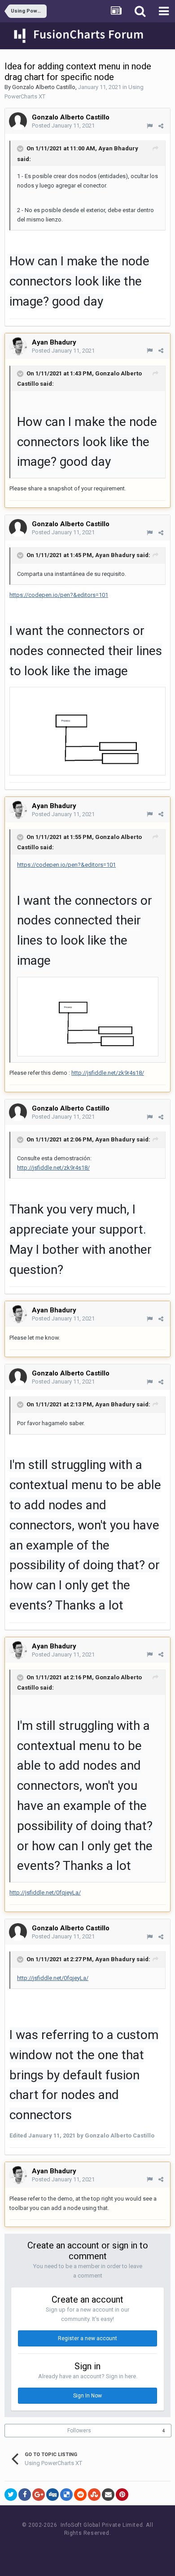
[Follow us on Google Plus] (119, 2550)
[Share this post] (161, 126)
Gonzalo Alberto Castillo (44, 87)
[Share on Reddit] (80, 2495)
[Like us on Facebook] (79, 2550)
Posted (63, 126)
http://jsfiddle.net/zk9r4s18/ (108, 1073)
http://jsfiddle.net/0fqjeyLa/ (45, 1893)
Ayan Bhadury (118, 148)
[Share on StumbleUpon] (94, 2495)
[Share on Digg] (52, 2495)
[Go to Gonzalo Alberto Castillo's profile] (18, 121)
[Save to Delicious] (66, 2495)
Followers (79, 2431)
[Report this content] (150, 126)
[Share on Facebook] (25, 2495)
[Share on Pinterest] (122, 2495)
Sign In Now (87, 2396)
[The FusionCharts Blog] (59, 2550)
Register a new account (87, 2338)
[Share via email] (108, 2495)
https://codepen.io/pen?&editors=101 (59, 595)
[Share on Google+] (39, 2495)
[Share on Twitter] (11, 2495)
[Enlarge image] (87, 730)
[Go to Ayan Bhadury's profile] (18, 346)
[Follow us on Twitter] (99, 2550)
